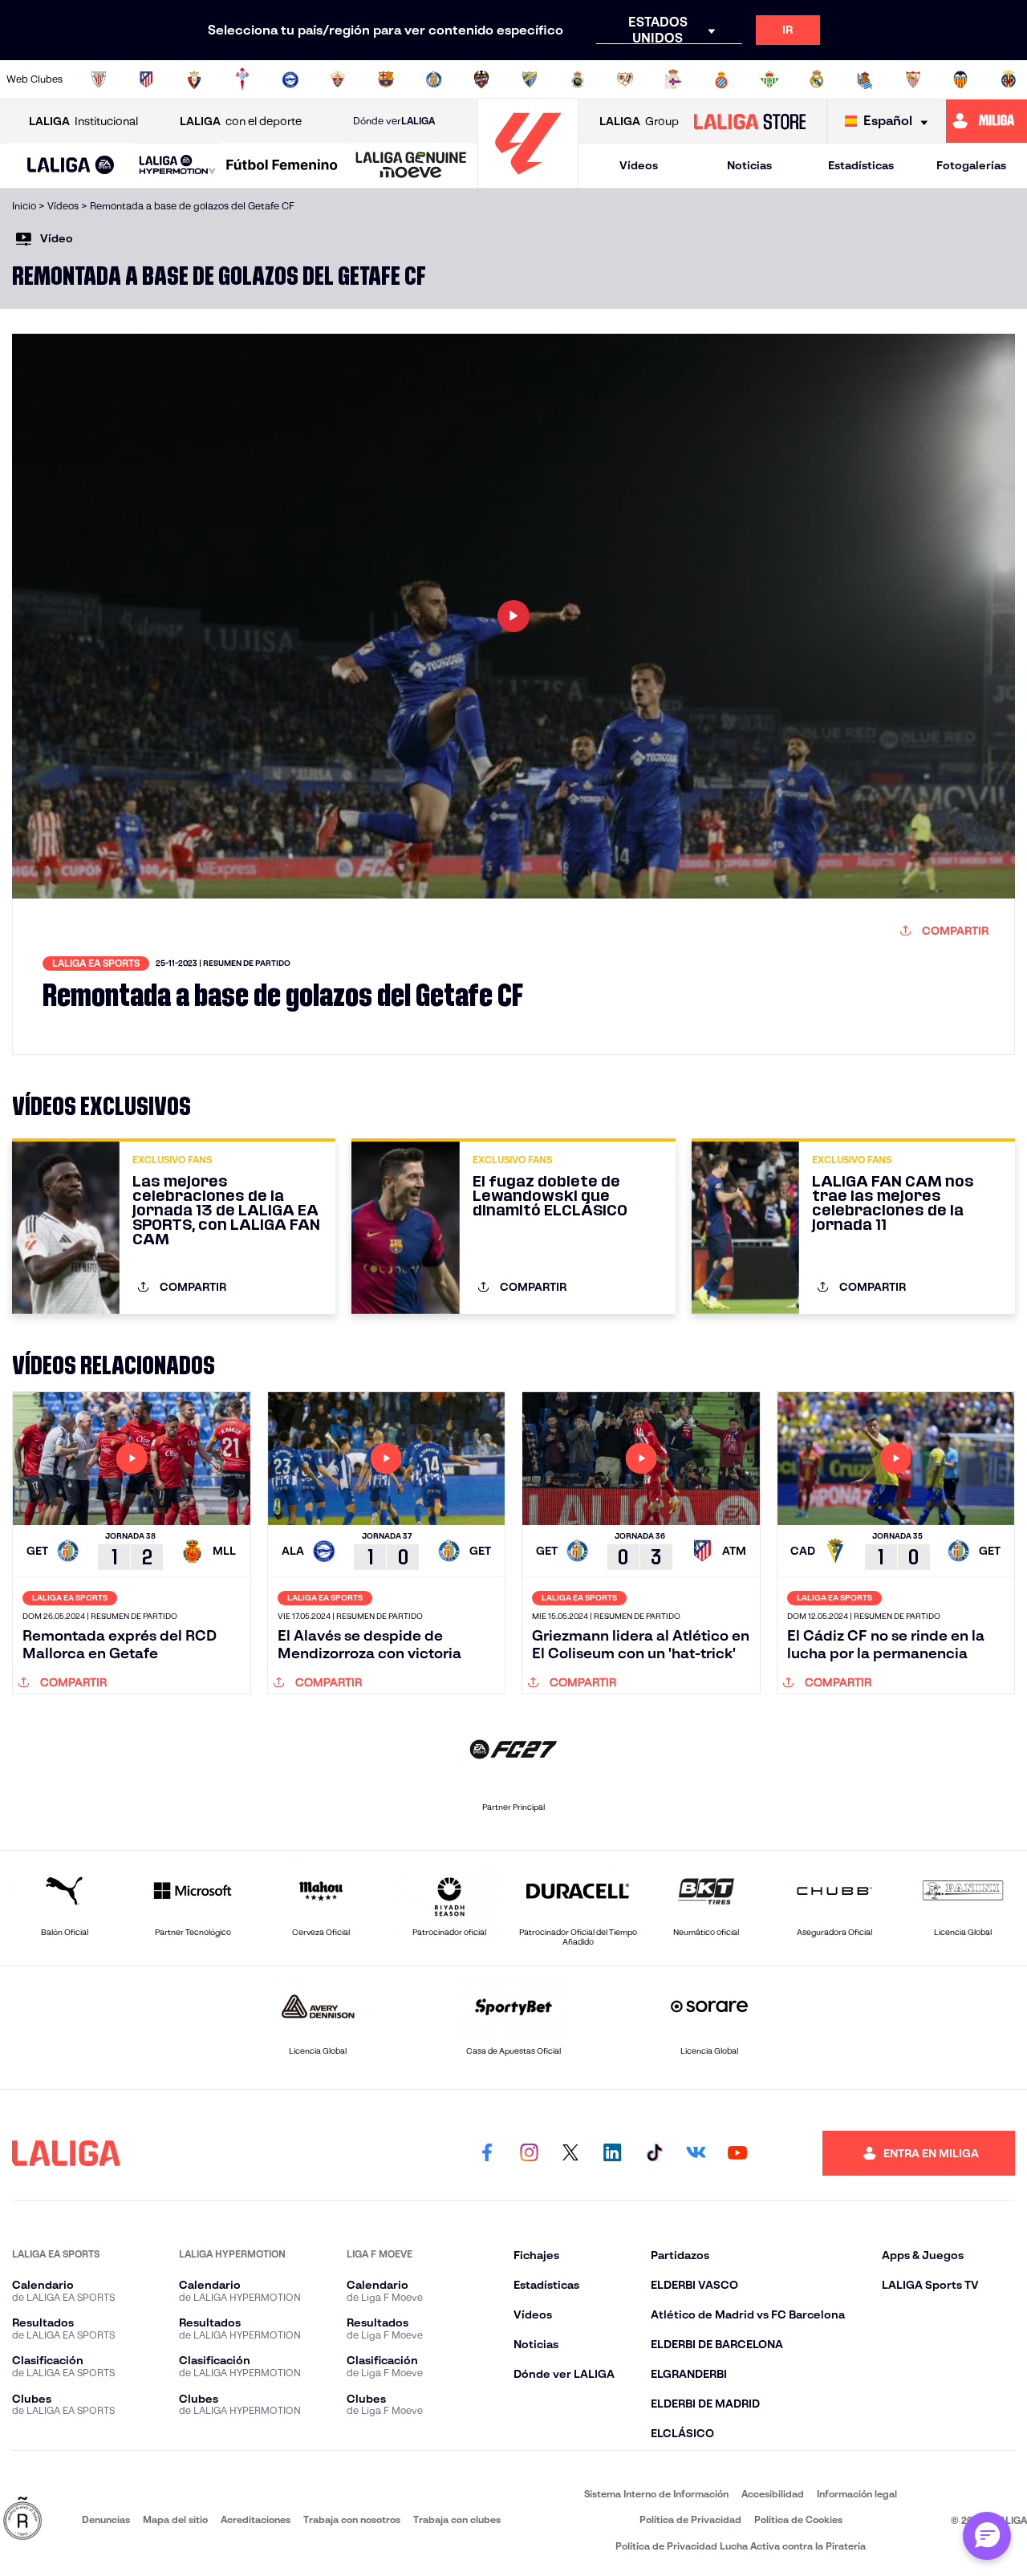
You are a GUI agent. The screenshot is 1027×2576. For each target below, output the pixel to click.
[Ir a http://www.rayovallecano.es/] (625, 79)
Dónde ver (394, 121)
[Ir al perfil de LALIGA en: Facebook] (487, 2153)
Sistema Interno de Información (656, 2494)
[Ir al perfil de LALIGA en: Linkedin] (612, 2153)
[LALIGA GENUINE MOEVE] (411, 166)
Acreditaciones (256, 2519)
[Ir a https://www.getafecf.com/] (434, 79)
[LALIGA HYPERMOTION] (177, 166)
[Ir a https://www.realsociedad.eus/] (865, 79)
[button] (71, 166)
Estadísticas (861, 165)
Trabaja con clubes (457, 2519)
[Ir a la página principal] (528, 181)
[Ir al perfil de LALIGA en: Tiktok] (654, 2153)
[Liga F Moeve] (282, 166)
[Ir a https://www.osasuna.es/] (194, 79)
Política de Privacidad (690, 2519)
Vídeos (639, 165)
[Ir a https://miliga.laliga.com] (986, 121)
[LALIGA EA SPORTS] (71, 166)
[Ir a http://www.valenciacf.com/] (960, 79)
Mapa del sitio (175, 2519)
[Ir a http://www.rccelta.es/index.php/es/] (242, 79)
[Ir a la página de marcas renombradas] (22, 2519)
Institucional (83, 121)
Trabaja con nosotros (352, 2519)
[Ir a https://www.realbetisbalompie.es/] (769, 79)
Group (639, 121)
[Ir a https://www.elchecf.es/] (338, 79)
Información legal (857, 2494)
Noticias (749, 165)
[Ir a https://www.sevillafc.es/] (913, 79)
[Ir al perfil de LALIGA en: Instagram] (529, 2153)
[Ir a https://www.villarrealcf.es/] (1009, 79)
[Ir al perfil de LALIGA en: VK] (696, 2153)
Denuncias (106, 2519)
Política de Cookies (798, 2519)
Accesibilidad (773, 2494)
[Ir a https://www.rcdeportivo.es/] (673, 79)
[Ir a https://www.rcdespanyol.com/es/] (721, 79)
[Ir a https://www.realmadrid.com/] (817, 79)
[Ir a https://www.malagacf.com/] (530, 79)
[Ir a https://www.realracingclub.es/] (578, 79)
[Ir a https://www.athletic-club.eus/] (99, 79)
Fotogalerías (971, 165)
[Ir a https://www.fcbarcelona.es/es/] (386, 79)
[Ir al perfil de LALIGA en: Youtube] (737, 2153)
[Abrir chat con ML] (987, 2536)
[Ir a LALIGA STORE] (749, 121)
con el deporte (241, 121)
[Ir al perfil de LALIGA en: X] (570, 2153)
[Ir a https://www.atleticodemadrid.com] (146, 79)
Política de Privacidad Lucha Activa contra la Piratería (741, 2546)
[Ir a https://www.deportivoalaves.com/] (290, 79)
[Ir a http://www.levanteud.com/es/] (481, 79)
